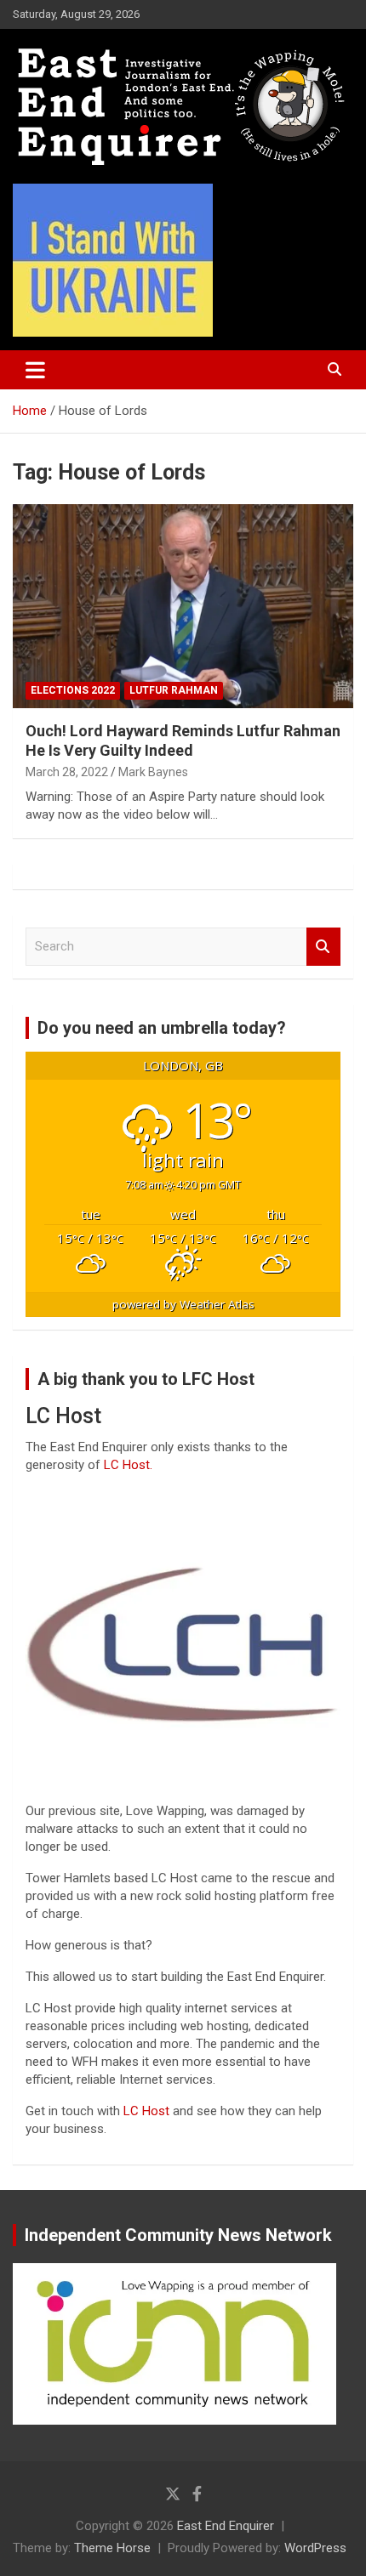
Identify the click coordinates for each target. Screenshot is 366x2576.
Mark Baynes (153, 772)
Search (323, 947)
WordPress (315, 2548)
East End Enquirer (226, 2526)
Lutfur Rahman (174, 690)
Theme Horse (112, 2548)
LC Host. (128, 1465)
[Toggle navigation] (35, 370)
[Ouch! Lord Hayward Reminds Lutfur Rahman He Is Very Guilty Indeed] (183, 606)
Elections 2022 (73, 690)
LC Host (148, 2111)
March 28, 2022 (67, 772)
